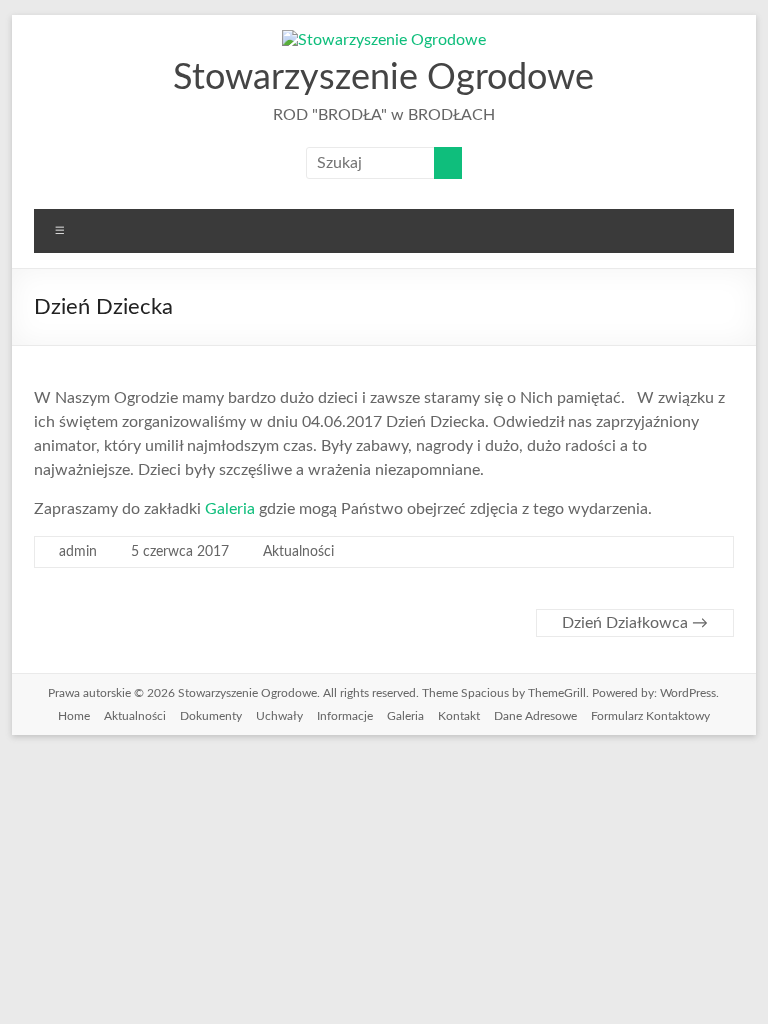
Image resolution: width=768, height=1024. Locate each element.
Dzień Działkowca (635, 623)
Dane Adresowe (535, 716)
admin (78, 552)
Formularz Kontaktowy (650, 716)
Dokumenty (211, 716)
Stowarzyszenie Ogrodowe (383, 78)
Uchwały (279, 716)
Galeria (230, 509)
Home (74, 716)
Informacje (345, 716)
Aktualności (298, 552)
